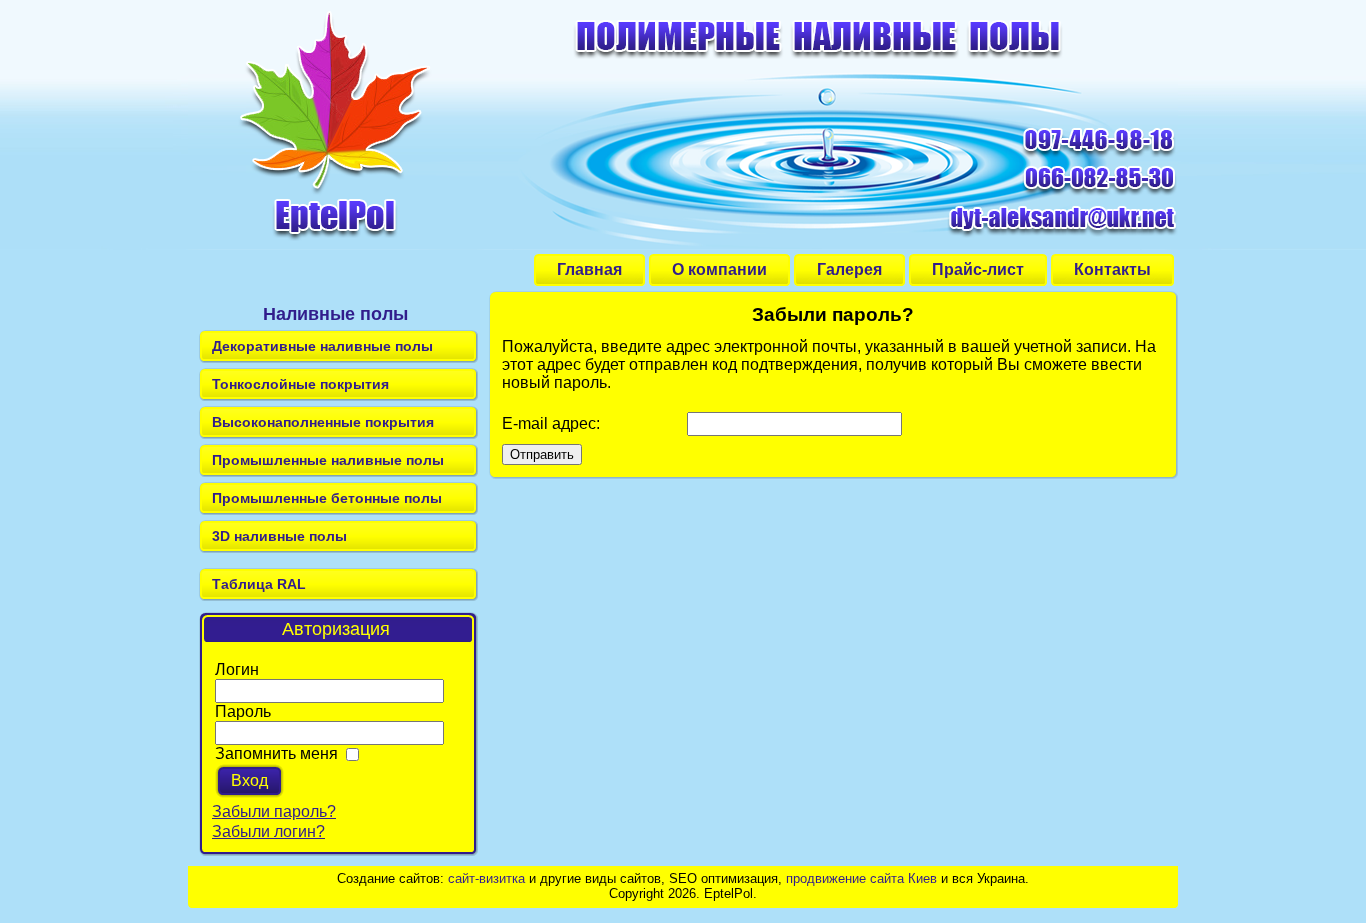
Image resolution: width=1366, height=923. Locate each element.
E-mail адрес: (551, 423)
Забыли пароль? (274, 811)
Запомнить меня (276, 753)
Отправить (542, 454)
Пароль (243, 711)
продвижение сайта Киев (861, 878)
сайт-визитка (486, 878)
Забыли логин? (268, 831)
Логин (237, 669)
